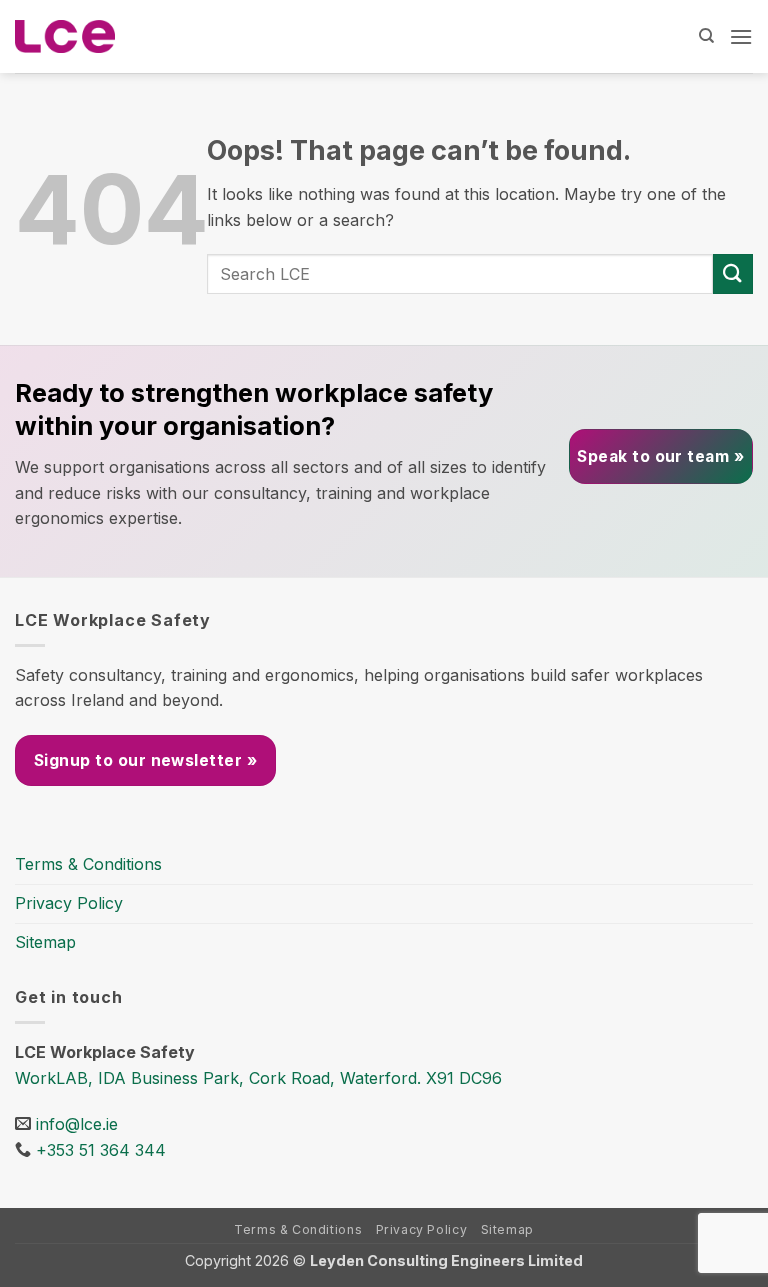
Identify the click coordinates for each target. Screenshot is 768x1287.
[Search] (706, 36)
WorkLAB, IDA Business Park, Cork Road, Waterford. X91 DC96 (258, 1078)
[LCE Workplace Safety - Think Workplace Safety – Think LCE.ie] (65, 36)
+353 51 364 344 (101, 1150)
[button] (741, 36)
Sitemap (45, 942)
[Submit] (733, 273)
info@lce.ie (77, 1124)
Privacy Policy (69, 903)
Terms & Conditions (88, 864)
